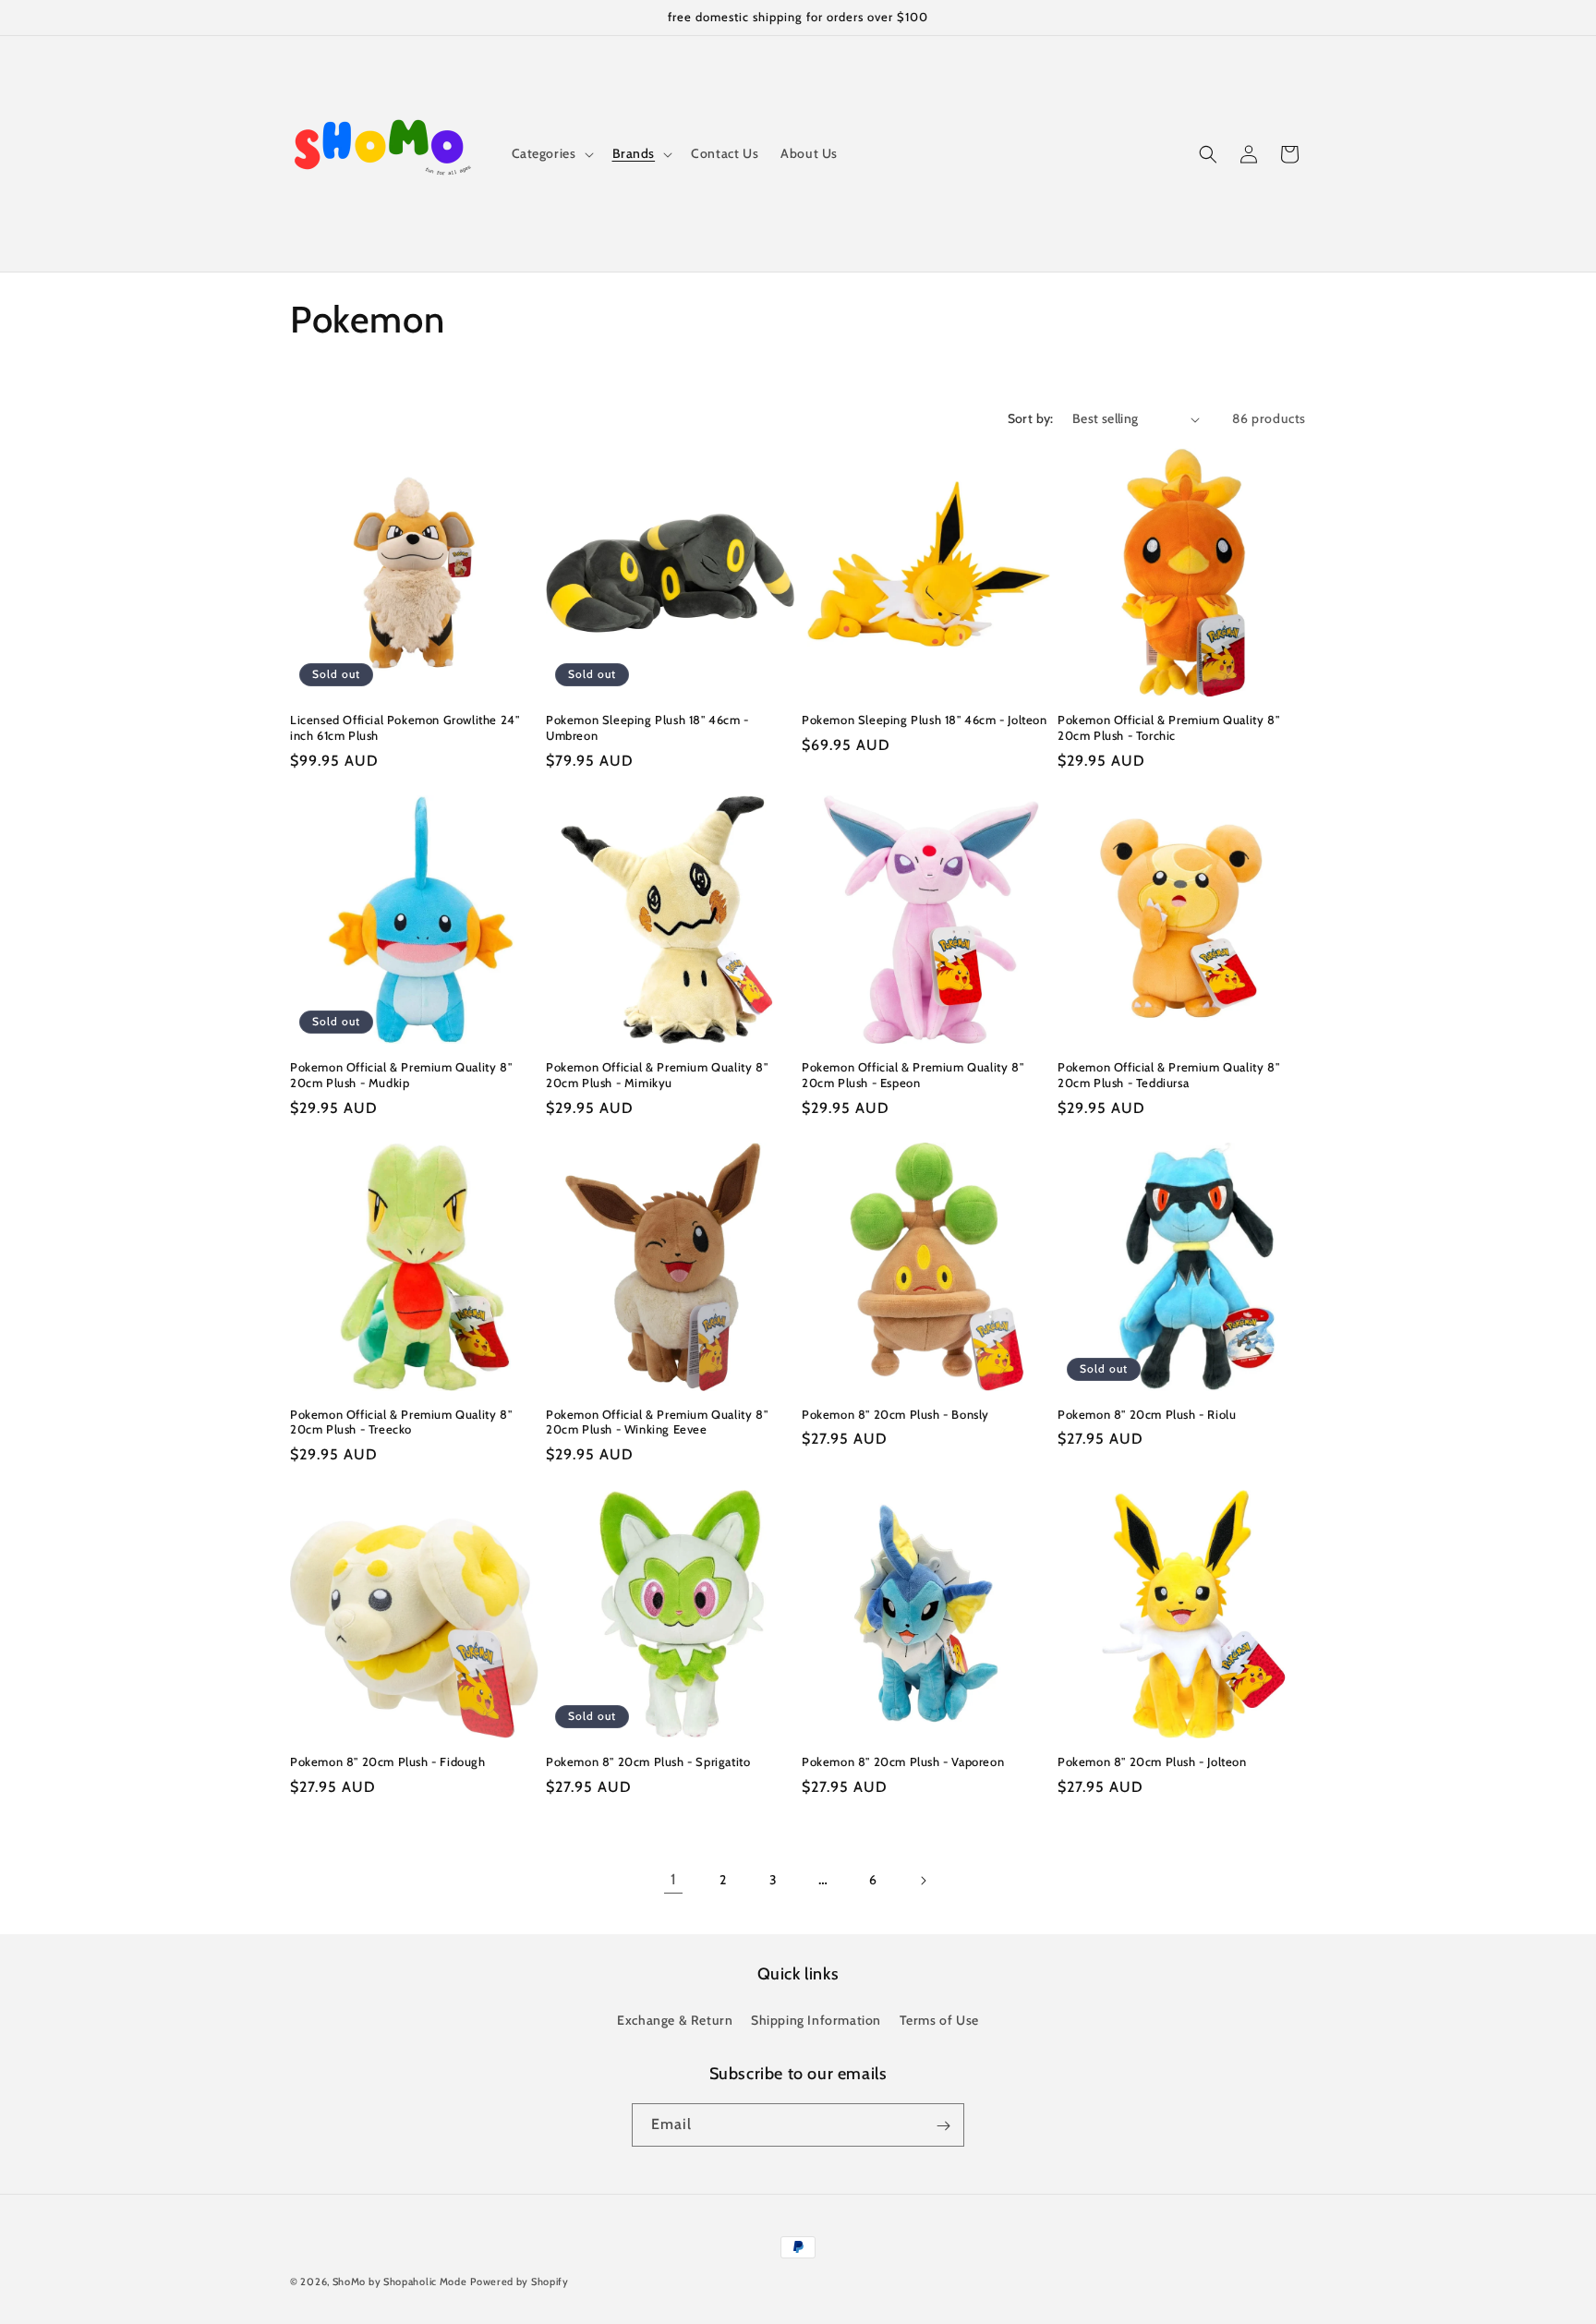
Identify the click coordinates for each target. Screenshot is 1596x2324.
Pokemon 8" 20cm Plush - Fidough (388, 1761)
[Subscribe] (943, 2126)
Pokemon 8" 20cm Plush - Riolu (1147, 1414)
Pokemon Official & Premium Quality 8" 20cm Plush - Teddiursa (1168, 1075)
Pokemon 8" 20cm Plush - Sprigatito (648, 1761)
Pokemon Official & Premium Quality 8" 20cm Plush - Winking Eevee (657, 1422)
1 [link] (674, 1879)
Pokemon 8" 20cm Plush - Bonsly (895, 1414)
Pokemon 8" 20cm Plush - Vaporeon (903, 1761)
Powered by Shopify (520, 2282)
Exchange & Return (675, 2019)
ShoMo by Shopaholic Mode (400, 2282)
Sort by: (1031, 418)
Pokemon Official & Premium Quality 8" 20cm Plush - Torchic (1168, 727)
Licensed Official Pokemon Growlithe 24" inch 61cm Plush (405, 727)
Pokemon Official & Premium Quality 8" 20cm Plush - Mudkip (401, 1075)
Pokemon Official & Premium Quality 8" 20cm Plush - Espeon (913, 1075)
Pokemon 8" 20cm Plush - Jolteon (1152, 1761)
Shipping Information (816, 2019)
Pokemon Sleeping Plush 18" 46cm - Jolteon (925, 720)
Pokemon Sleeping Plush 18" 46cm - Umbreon (647, 727)
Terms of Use (939, 2019)
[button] (551, 153)
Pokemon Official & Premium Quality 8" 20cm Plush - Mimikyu (657, 1075)
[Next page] (923, 1881)
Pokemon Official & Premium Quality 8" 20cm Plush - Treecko (401, 1422)
